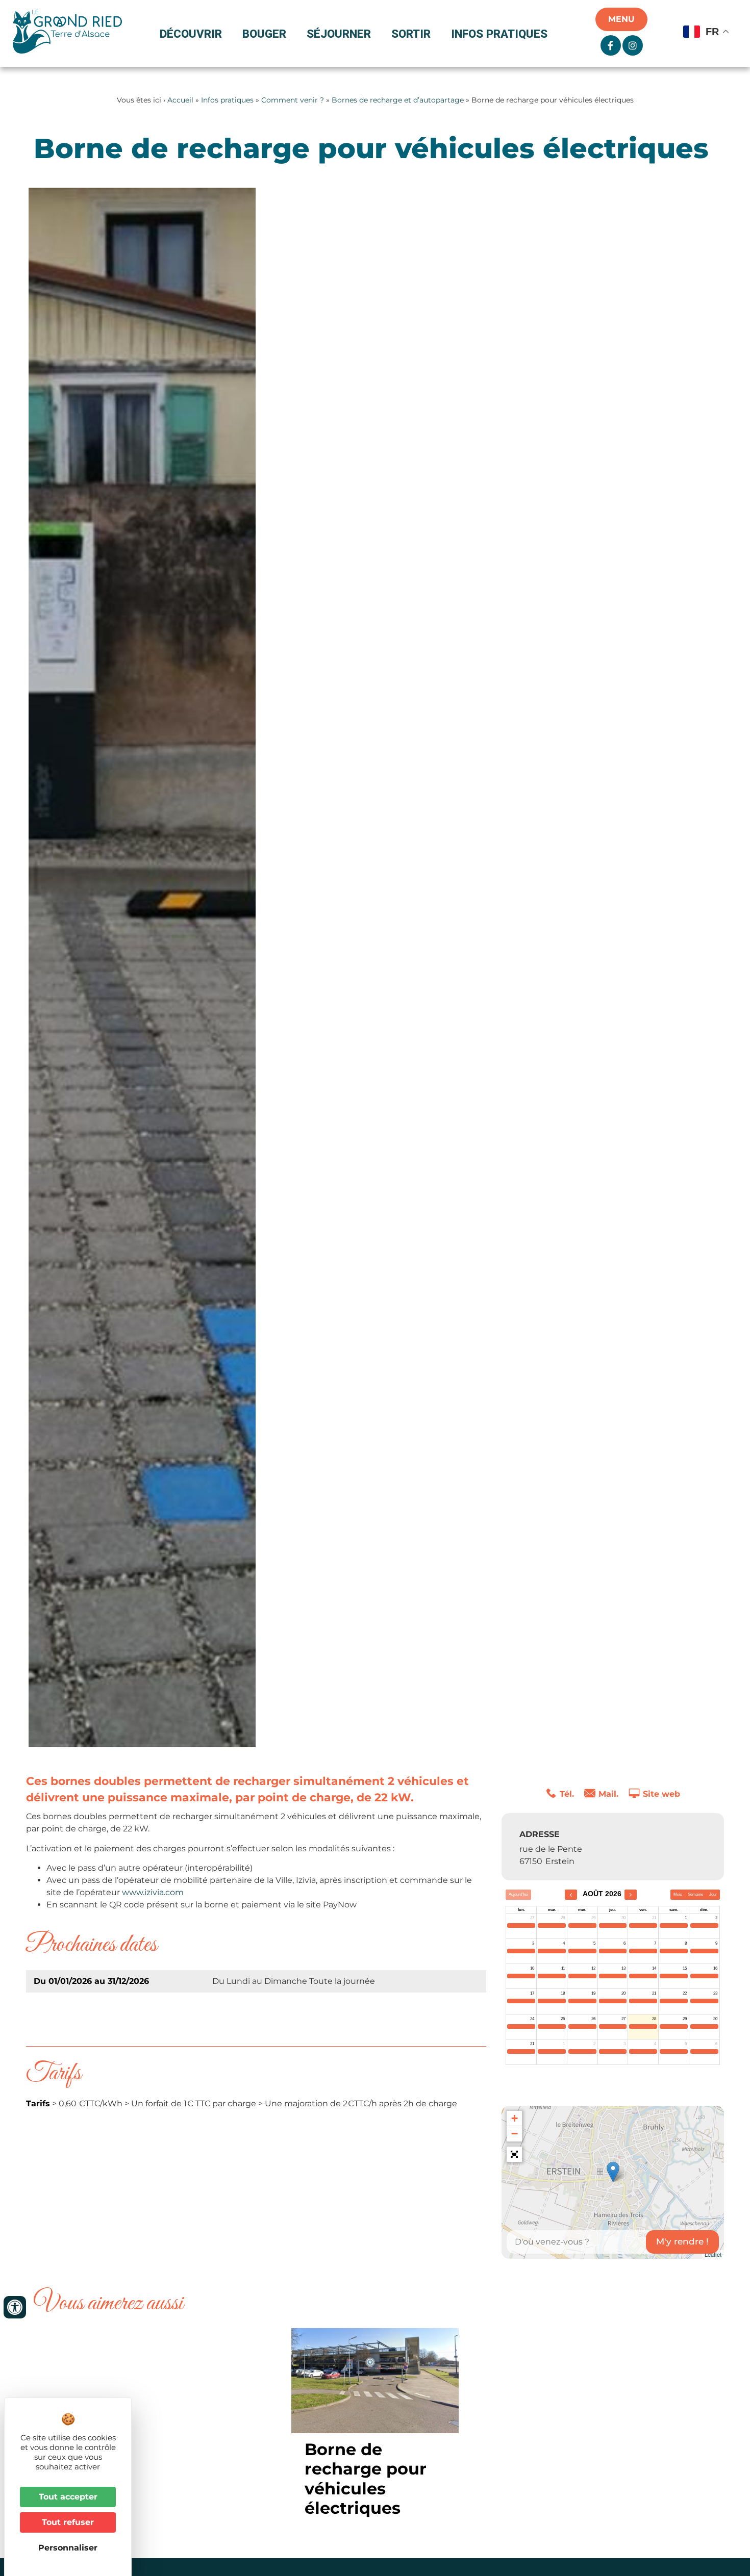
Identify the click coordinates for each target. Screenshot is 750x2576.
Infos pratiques (499, 34)
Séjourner (339, 34)
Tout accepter (68, 2497)
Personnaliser (68, 2548)
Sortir (411, 34)
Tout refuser (68, 2522)
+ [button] (515, 2118)
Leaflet (713, 2254)
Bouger (264, 34)
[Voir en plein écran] (514, 2154)
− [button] (515, 2134)
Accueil (180, 100)
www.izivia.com (153, 1892)
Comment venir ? (293, 100)
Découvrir (191, 34)
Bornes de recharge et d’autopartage (398, 100)
